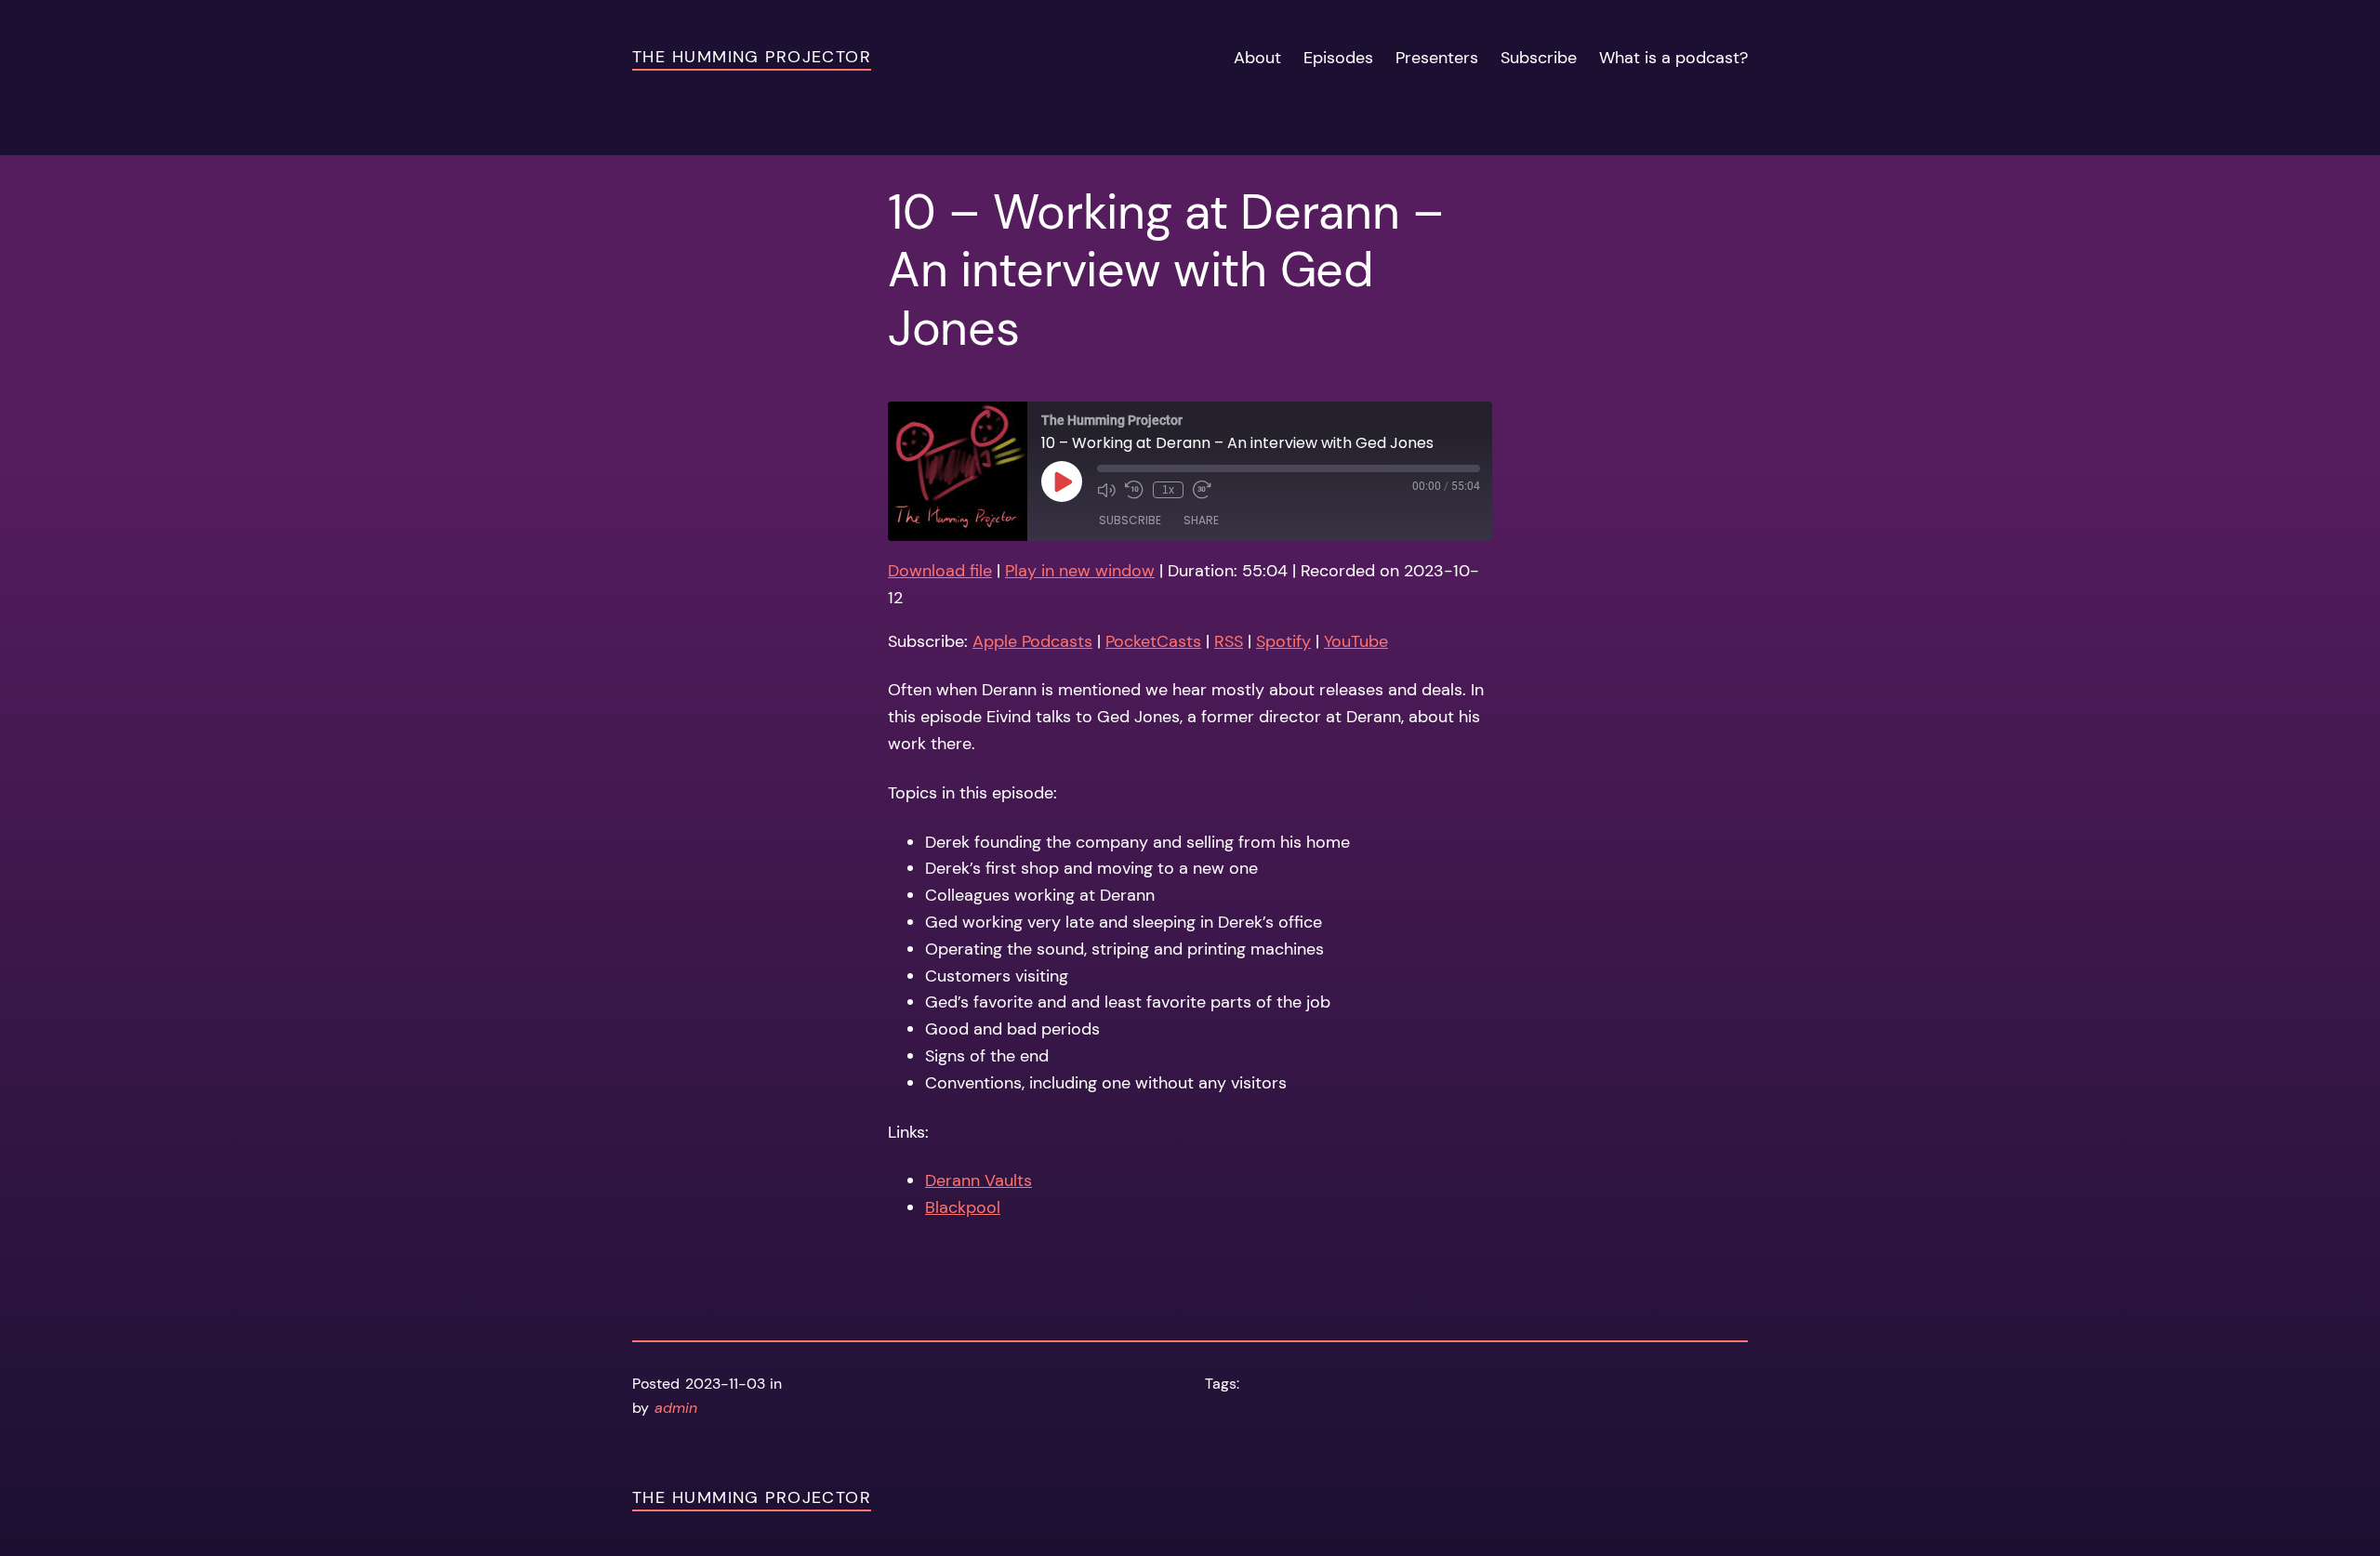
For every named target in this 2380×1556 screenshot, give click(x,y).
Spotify (1283, 641)
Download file (940, 571)
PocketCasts (1153, 641)
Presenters (1437, 58)
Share (1201, 520)
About (1257, 58)
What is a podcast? (1673, 58)
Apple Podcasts (1032, 641)
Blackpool (963, 1207)
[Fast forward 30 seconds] (1202, 490)
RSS (1229, 641)
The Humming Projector (752, 57)
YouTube (1356, 641)
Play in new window (1080, 571)
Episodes (1338, 58)
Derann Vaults (978, 1180)
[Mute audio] (1106, 490)
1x (1168, 490)
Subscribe (1539, 58)
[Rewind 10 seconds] (1134, 490)
